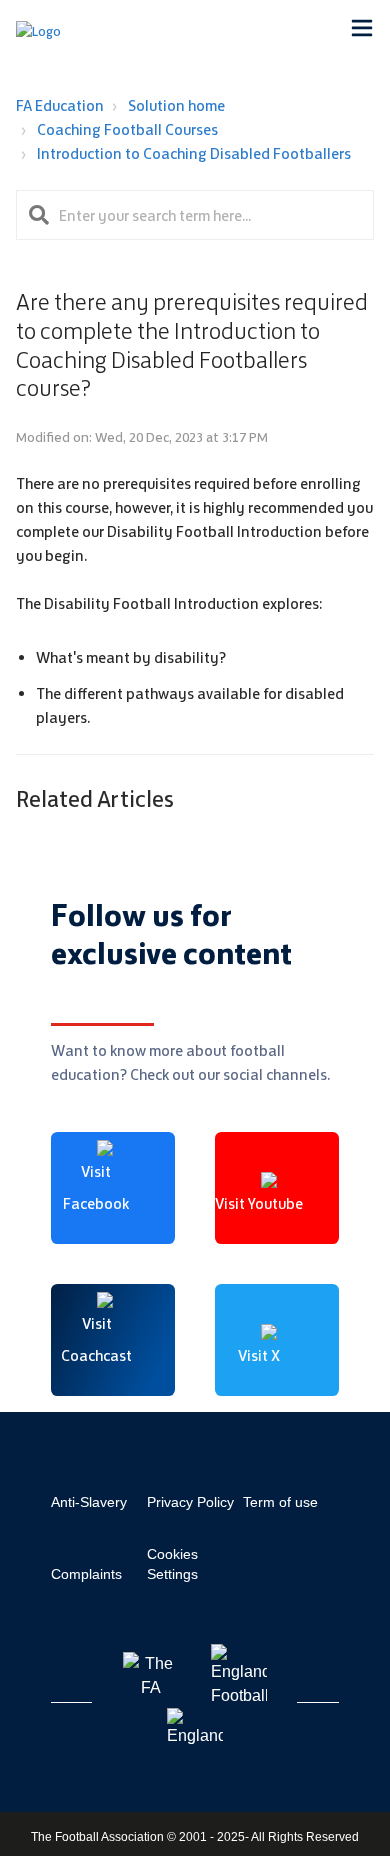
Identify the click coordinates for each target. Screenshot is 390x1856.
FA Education (60, 105)
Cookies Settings (172, 1564)
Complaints (86, 1574)
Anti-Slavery (89, 1502)
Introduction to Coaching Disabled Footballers (194, 153)
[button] (362, 31)
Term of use (280, 1502)
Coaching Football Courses (127, 129)
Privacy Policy (190, 1502)
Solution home (176, 105)
